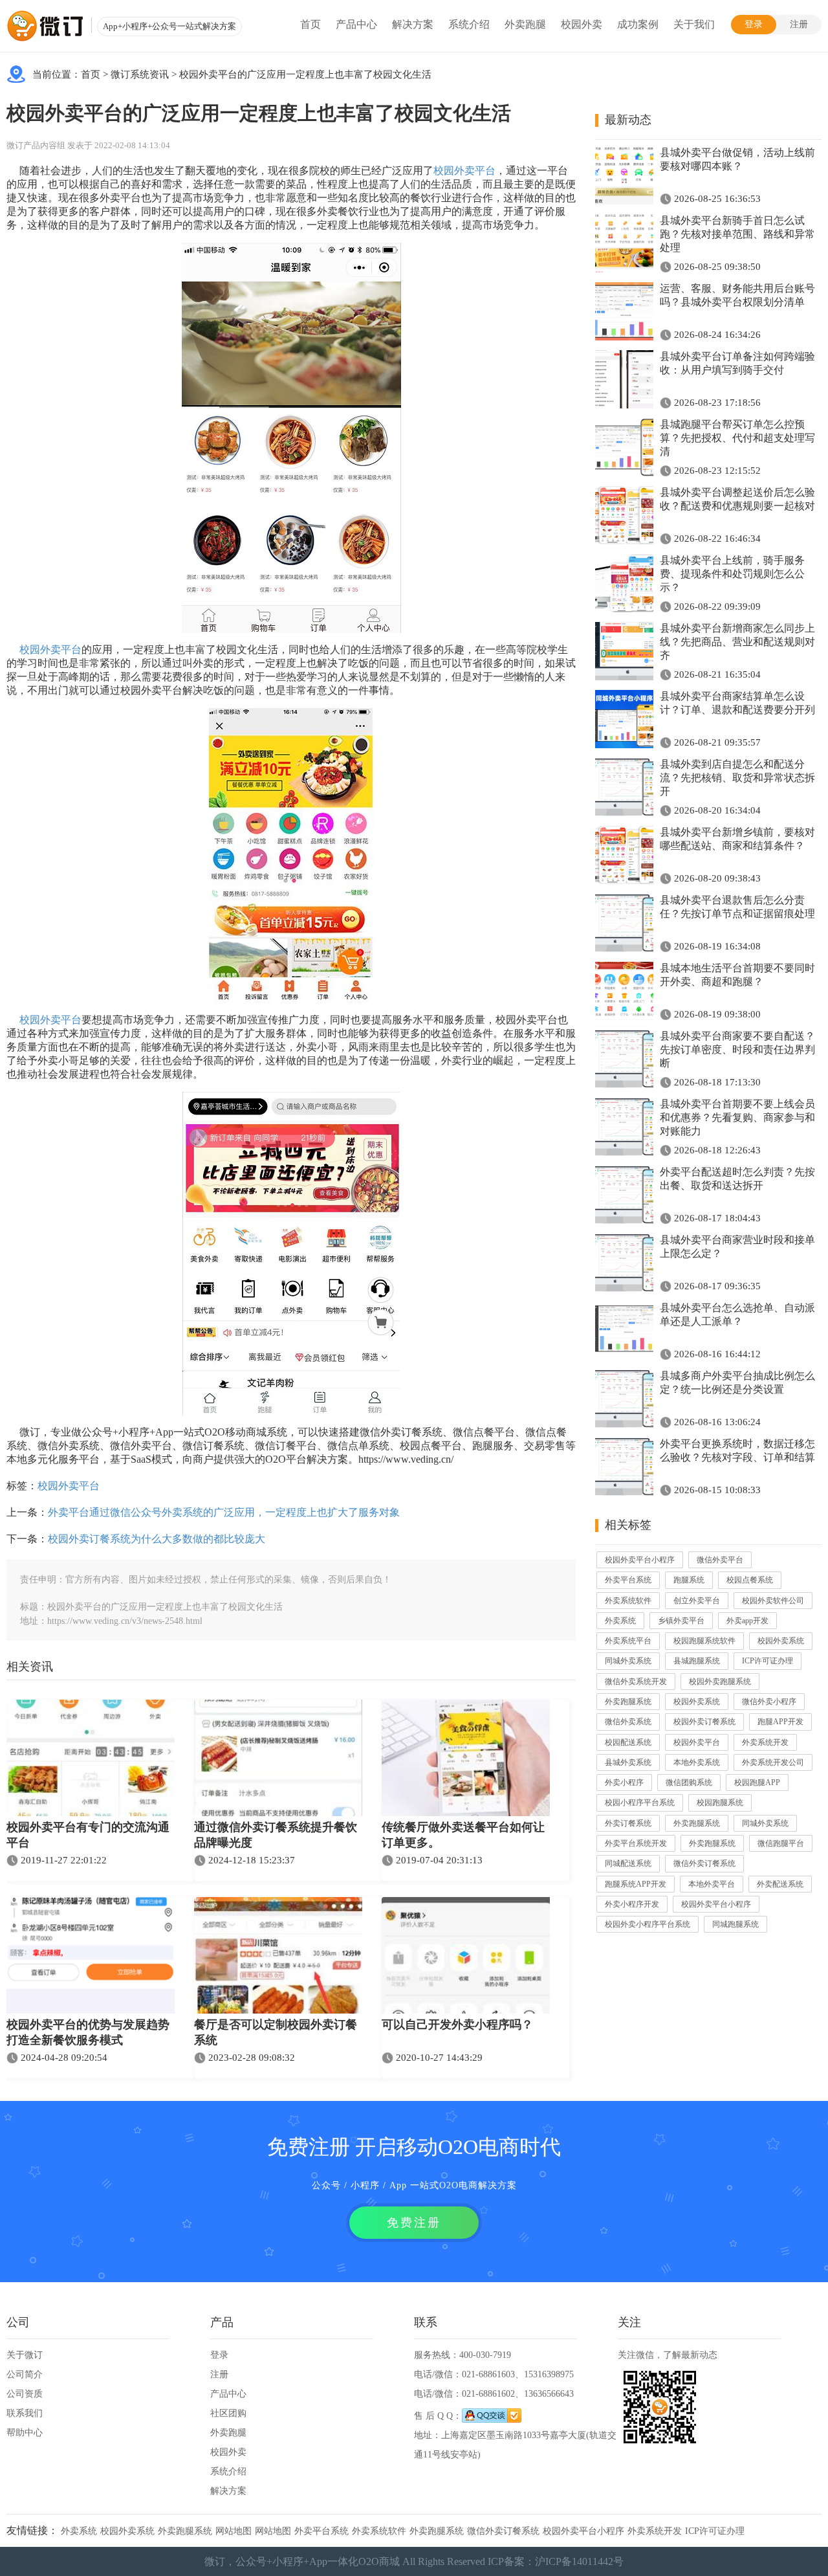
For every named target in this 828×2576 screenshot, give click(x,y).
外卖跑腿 (525, 24)
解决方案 (413, 24)
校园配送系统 (628, 1742)
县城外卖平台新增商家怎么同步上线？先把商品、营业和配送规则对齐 (737, 642)
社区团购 (228, 2413)
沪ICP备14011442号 (579, 2561)
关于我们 (694, 24)
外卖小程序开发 (632, 1904)
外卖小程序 (624, 1782)
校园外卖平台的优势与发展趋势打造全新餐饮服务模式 (88, 2032)
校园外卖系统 (781, 1641)
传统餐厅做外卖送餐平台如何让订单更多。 (463, 1835)
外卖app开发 (747, 1621)
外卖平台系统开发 (636, 1843)
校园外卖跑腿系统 (720, 1682)
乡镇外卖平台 (681, 1621)
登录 (754, 24)
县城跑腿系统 (697, 1661)
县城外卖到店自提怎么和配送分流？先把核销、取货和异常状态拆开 (737, 778)
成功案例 (638, 24)
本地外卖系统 (697, 1762)
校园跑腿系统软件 (704, 1641)
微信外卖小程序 (769, 1702)
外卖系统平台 (628, 1641)
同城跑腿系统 (735, 1924)
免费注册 (414, 2223)
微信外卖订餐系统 (704, 1863)
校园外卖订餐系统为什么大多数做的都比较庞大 (157, 1539)
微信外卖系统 (628, 1722)
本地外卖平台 (712, 1884)
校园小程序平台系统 (640, 1803)
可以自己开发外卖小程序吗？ (457, 2025)
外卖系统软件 (628, 1601)
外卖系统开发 (765, 1742)
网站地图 (234, 2531)
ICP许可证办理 (768, 1661)
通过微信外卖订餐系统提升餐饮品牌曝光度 (276, 1835)
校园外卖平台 (464, 171)
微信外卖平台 (720, 1560)
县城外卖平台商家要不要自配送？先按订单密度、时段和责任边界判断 (737, 1049)
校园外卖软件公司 (773, 1601)
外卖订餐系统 (628, 1823)
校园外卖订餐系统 (704, 1722)
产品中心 (356, 24)
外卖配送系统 (780, 1884)
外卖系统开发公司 (773, 1762)
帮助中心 (25, 2433)
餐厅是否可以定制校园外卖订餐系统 (276, 2032)
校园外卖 (582, 24)
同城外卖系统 (628, 1661)
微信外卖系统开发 (636, 1682)
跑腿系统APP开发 (636, 1884)
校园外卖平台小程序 (640, 1560)
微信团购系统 (689, 1782)
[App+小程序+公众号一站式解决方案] (45, 26)
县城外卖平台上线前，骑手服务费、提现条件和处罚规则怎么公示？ (732, 574)
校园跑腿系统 (720, 1803)
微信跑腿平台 (781, 1843)
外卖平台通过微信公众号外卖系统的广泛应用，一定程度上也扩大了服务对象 (224, 1512)
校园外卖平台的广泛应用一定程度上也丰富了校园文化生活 (305, 74)
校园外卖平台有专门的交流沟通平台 (88, 1835)
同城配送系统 (628, 1863)
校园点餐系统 (750, 1580)
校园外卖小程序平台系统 (648, 1924)
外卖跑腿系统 (628, 1702)
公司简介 (25, 2374)
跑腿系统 (689, 1580)
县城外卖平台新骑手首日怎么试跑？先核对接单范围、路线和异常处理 (737, 234)
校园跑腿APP (757, 1782)
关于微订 (25, 2355)
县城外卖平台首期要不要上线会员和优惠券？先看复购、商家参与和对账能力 (737, 1117)
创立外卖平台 (697, 1601)
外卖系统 (620, 1621)
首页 (310, 24)
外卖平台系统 (628, 1580)
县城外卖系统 (628, 1762)
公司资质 (25, 2394)
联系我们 (25, 2413)
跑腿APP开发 (780, 1722)
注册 (799, 24)
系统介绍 (469, 24)
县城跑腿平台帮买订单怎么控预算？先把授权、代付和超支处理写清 (737, 438)
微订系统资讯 (140, 74)
